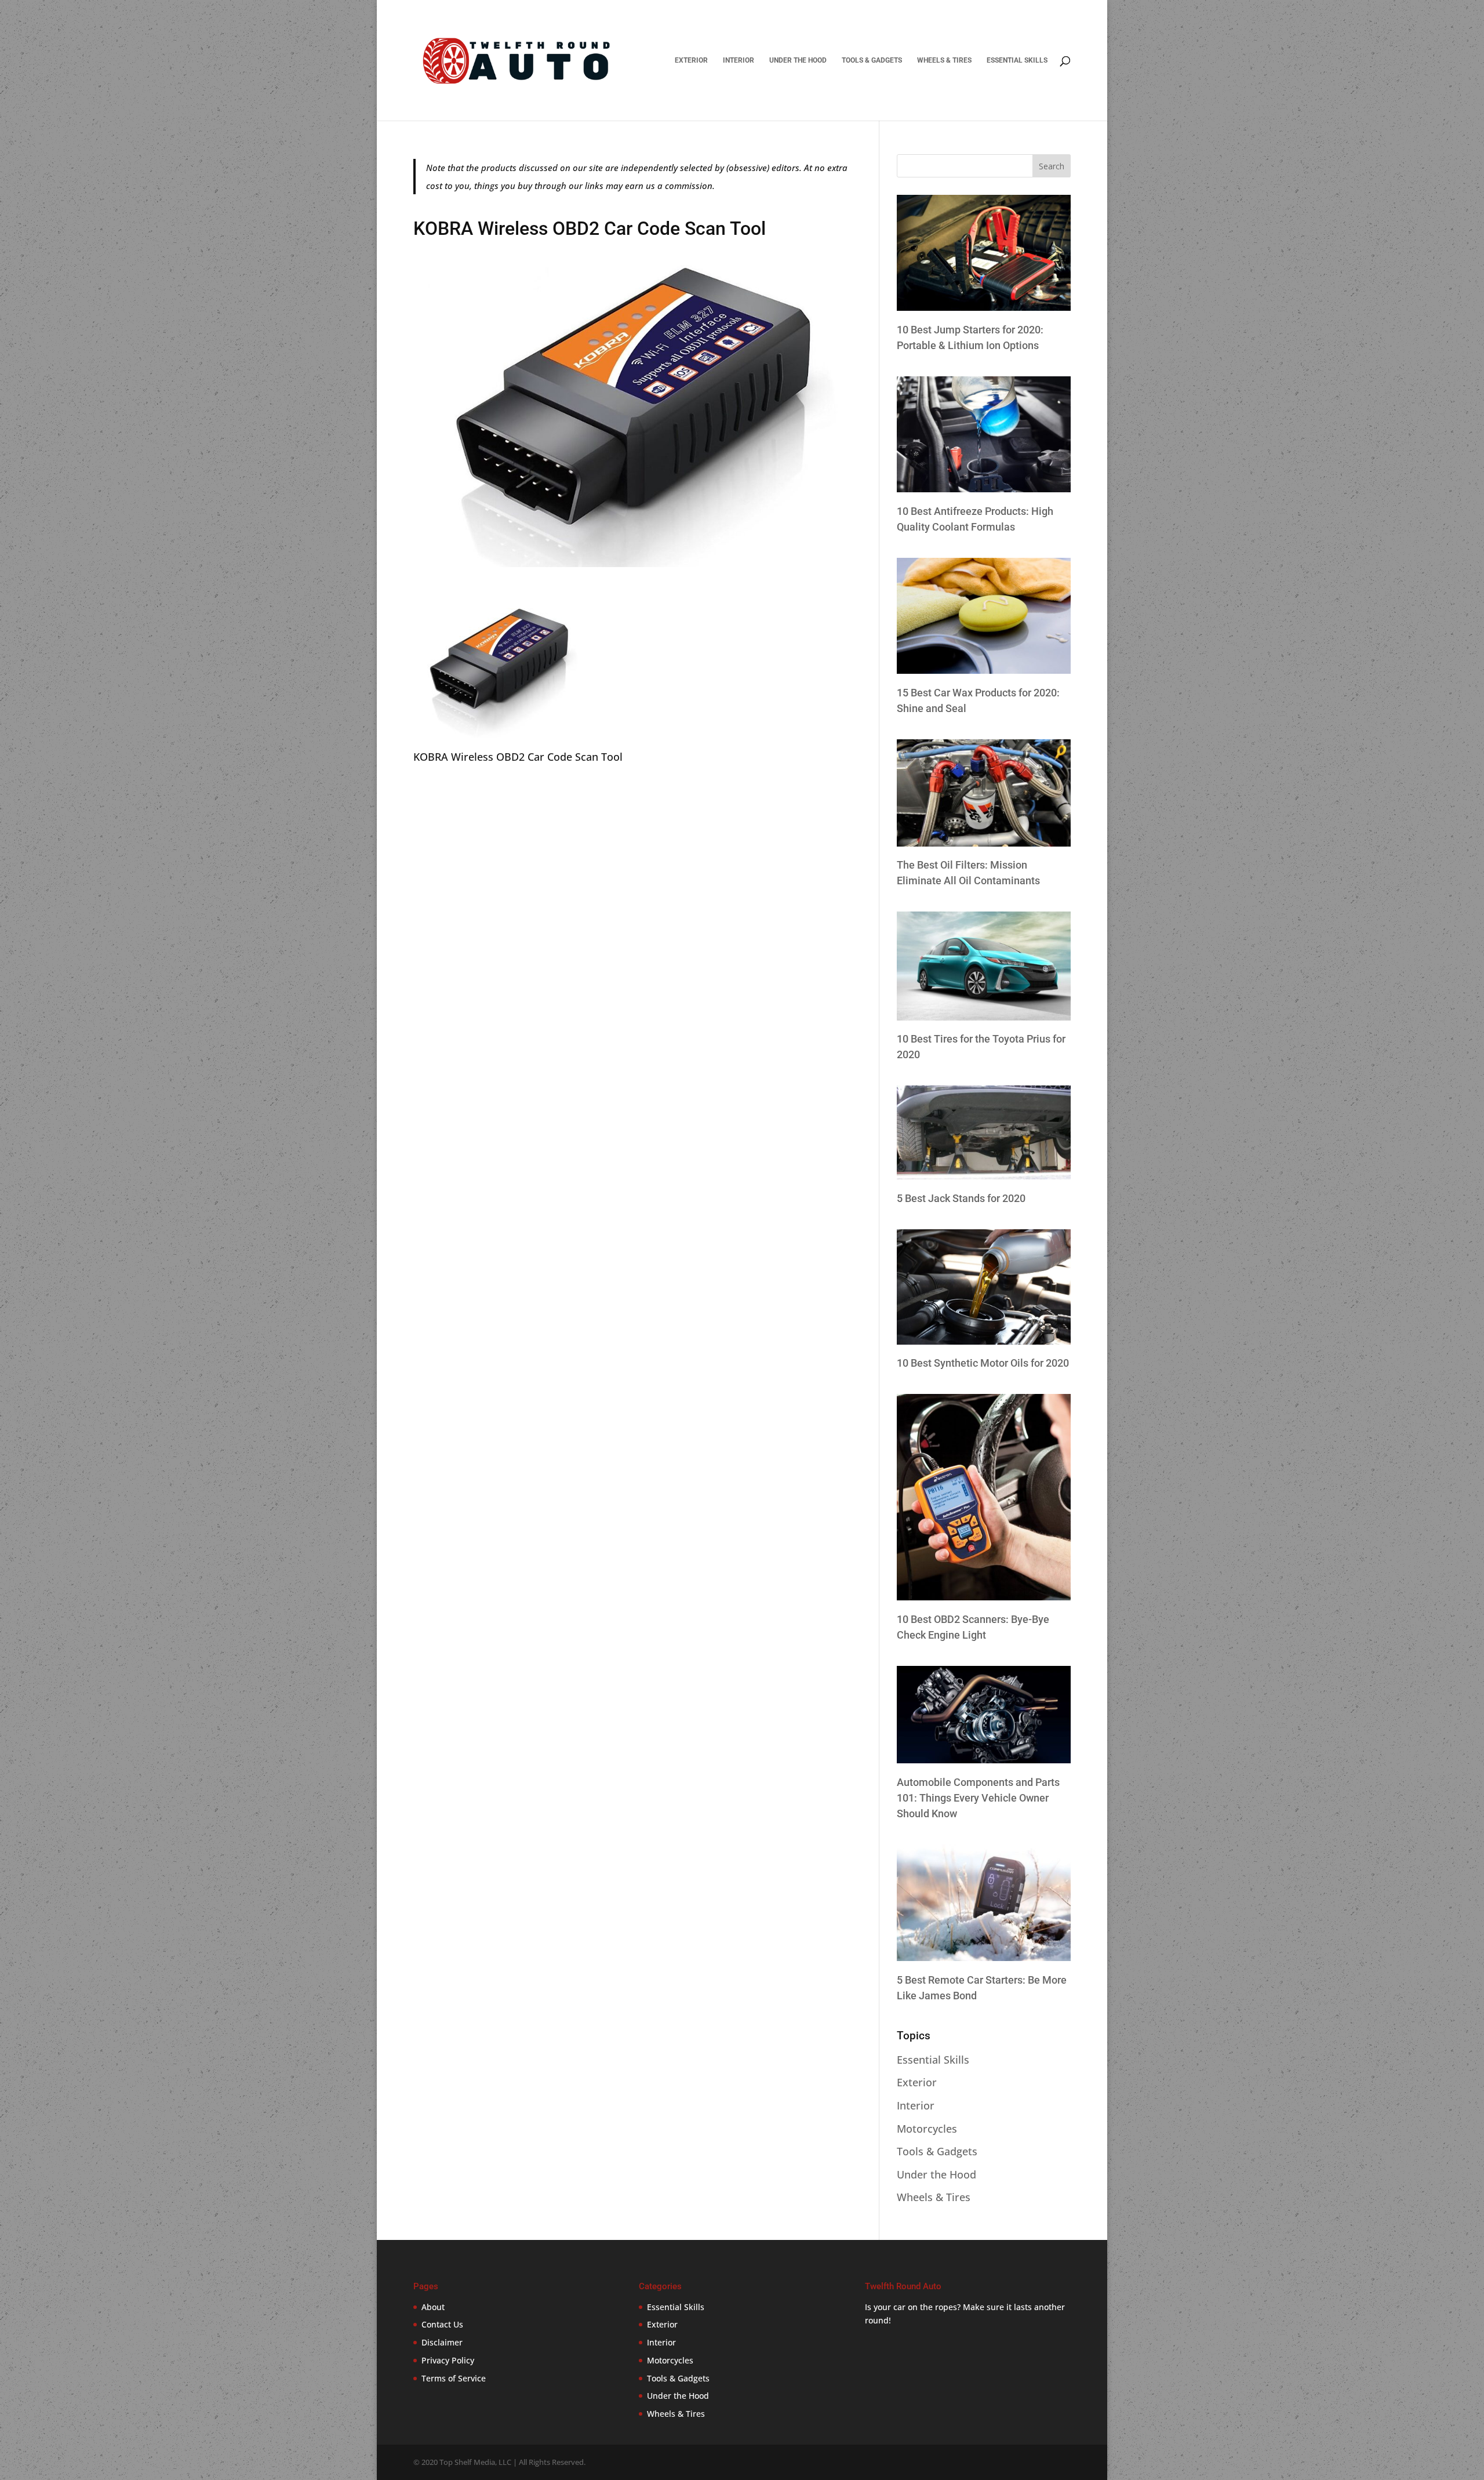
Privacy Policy (448, 2360)
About (433, 2307)
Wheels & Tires (944, 60)
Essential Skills (1017, 60)
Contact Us (442, 2324)
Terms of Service (454, 2378)
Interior (739, 60)
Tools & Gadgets (872, 60)
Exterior (691, 60)
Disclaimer (442, 2342)
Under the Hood (798, 60)
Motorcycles (927, 2129)
